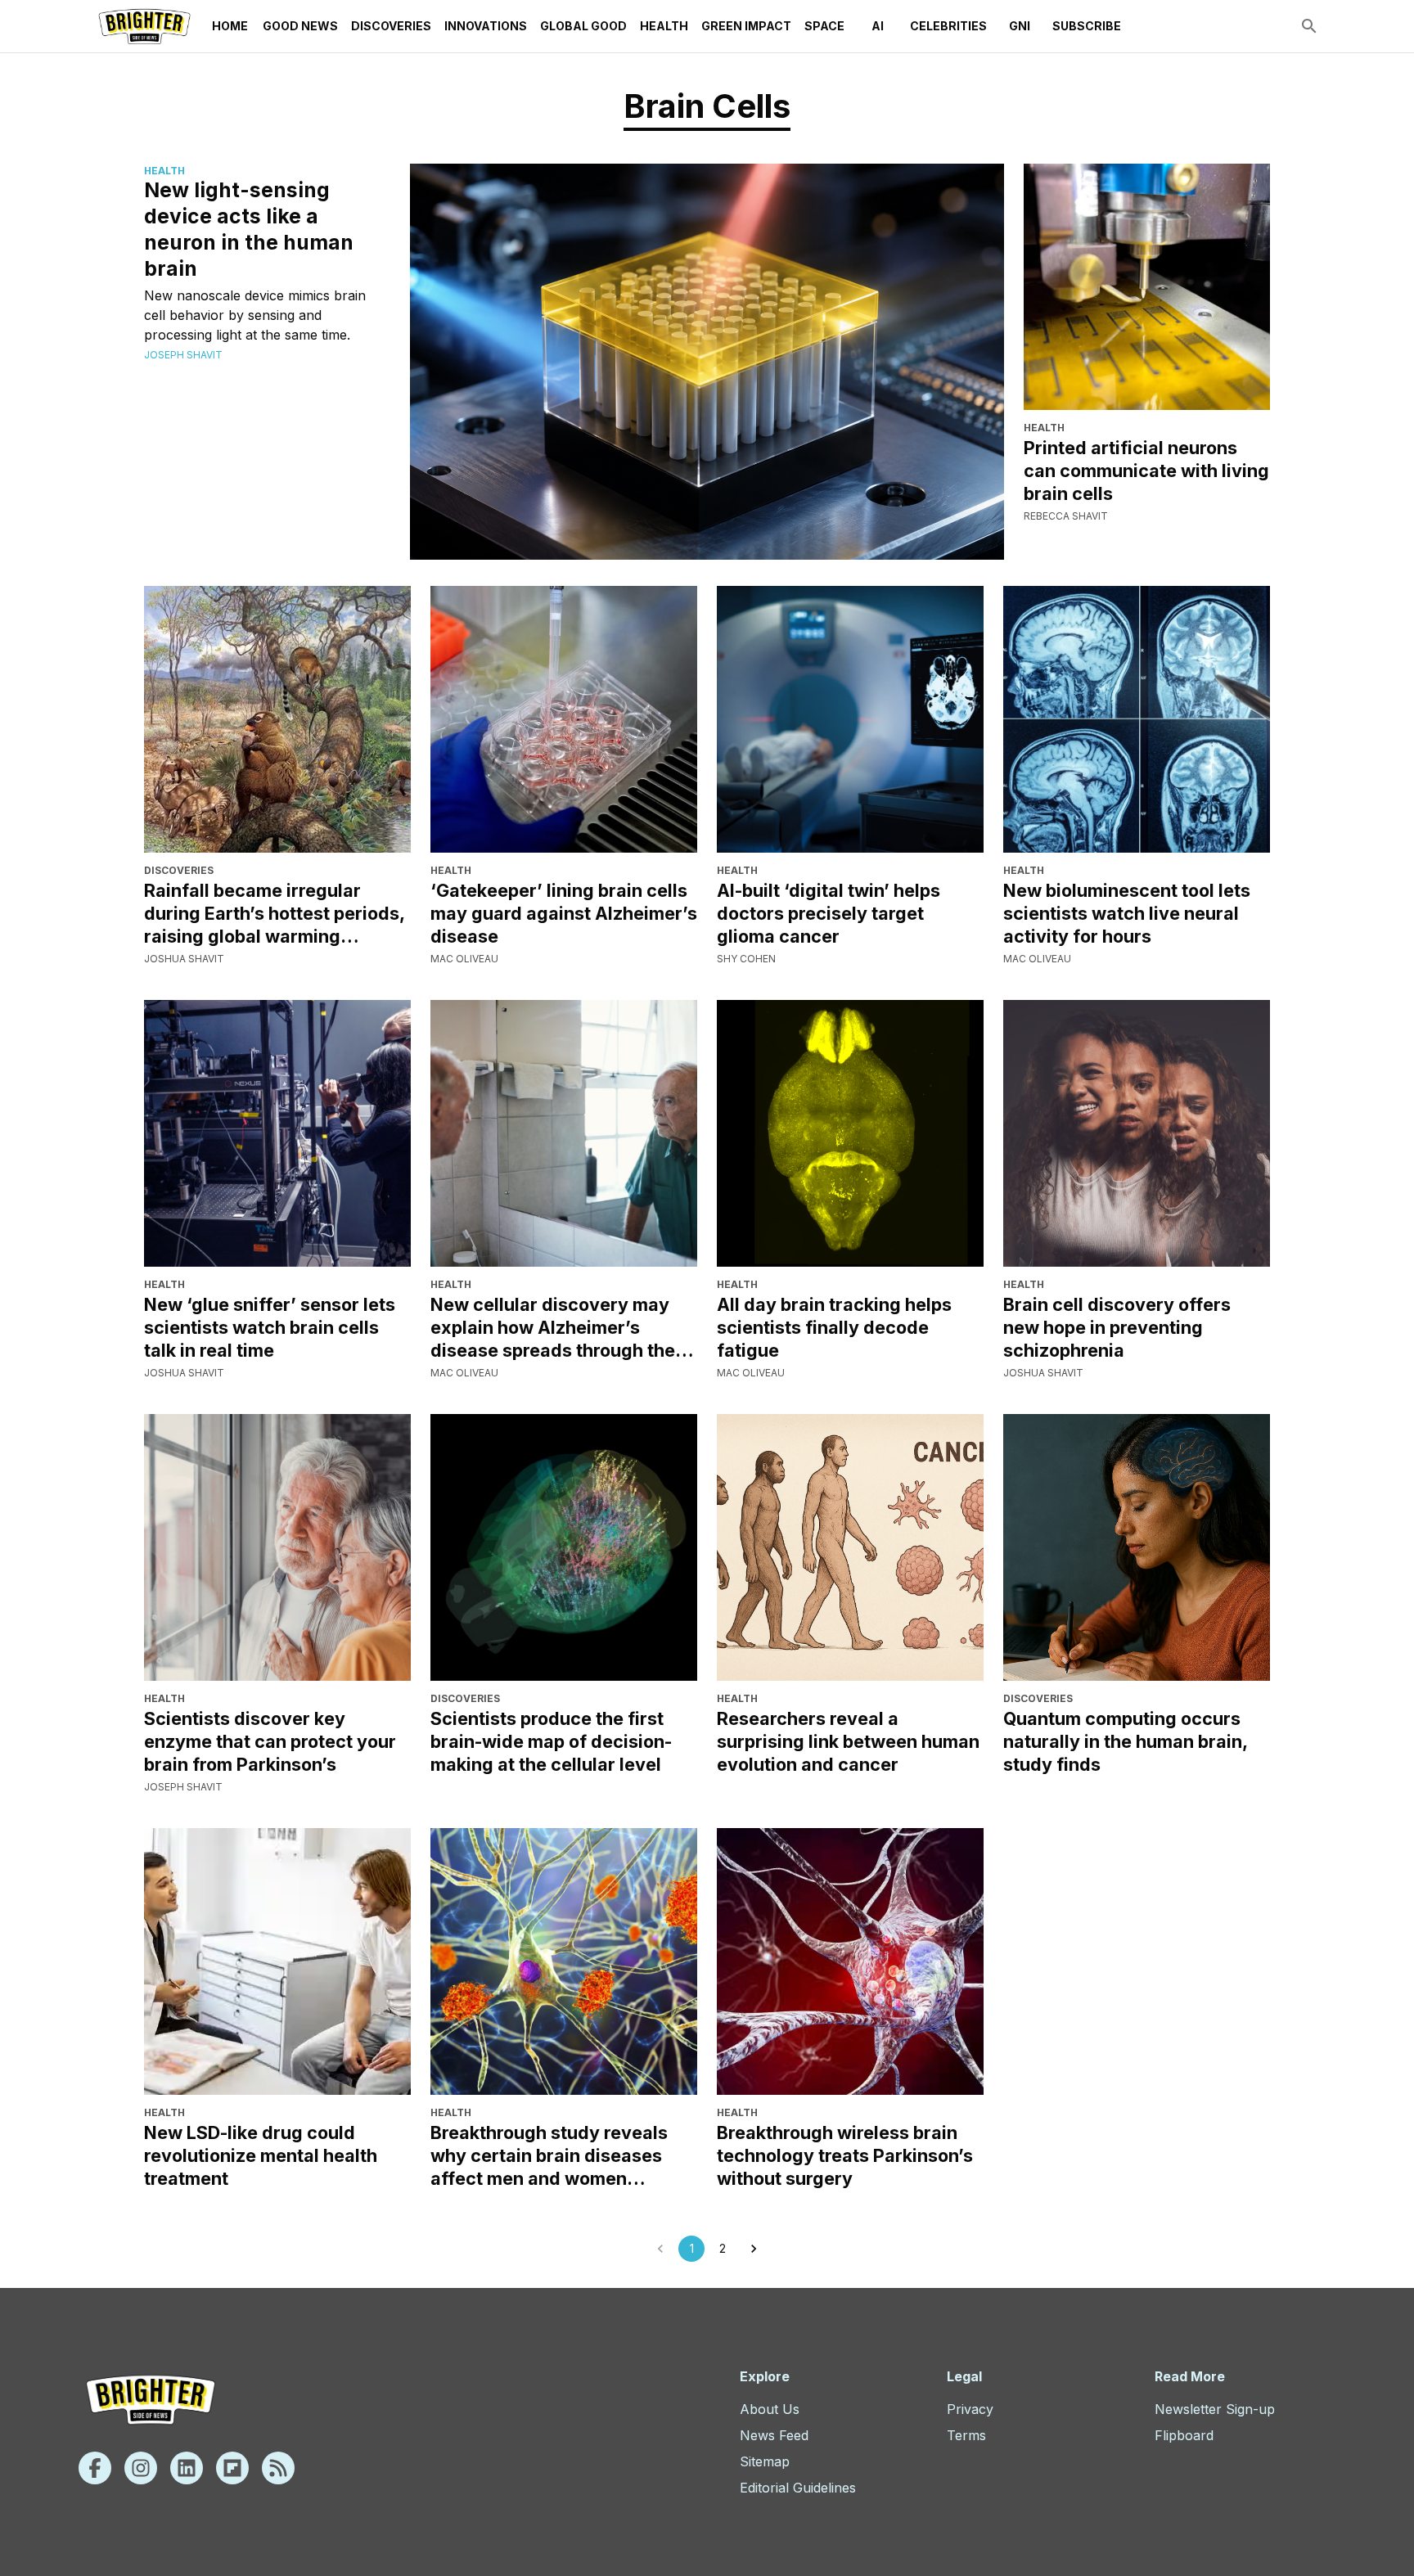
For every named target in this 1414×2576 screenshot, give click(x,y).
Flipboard (1184, 2435)
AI (878, 26)
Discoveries (391, 26)
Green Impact (746, 26)
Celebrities (948, 26)
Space (824, 26)
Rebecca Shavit (1066, 516)
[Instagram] (141, 2468)
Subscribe (1087, 26)
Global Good (583, 26)
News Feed (774, 2435)
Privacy (970, 2409)
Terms (966, 2435)
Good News (300, 26)
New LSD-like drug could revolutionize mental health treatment (261, 2155)
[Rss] (278, 2468)
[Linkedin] (187, 2468)
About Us (770, 2409)
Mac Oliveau (464, 959)
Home (230, 26)
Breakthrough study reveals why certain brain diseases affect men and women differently (549, 2156)
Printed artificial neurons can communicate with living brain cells (1146, 471)
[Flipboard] (232, 2468)
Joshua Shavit (184, 959)
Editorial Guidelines (798, 2488)
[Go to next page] (754, 2249)
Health (664, 26)
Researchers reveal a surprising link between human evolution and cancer (848, 1741)
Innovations (486, 26)
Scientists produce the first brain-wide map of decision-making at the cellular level (551, 1741)
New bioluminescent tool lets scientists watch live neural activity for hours (1127, 913)
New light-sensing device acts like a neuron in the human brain (249, 229)
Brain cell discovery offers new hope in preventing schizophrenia (1117, 1327)
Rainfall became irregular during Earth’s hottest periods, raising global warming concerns (274, 914)
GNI (1020, 26)
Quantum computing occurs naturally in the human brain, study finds (1125, 1741)
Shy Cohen (746, 959)
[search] (1309, 26)
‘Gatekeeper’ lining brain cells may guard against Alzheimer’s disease (564, 913)
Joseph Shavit (183, 355)
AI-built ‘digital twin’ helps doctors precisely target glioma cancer (829, 913)
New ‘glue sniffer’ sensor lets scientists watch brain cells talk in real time (270, 1327)
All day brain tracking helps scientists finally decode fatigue (834, 1327)
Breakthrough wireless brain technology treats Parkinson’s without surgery (845, 2155)
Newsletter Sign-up (1215, 2409)
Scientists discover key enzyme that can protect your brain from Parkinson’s (270, 1741)
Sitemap (765, 2461)
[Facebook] (95, 2468)
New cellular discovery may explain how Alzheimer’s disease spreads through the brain (553, 1328)
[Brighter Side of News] (144, 26)
